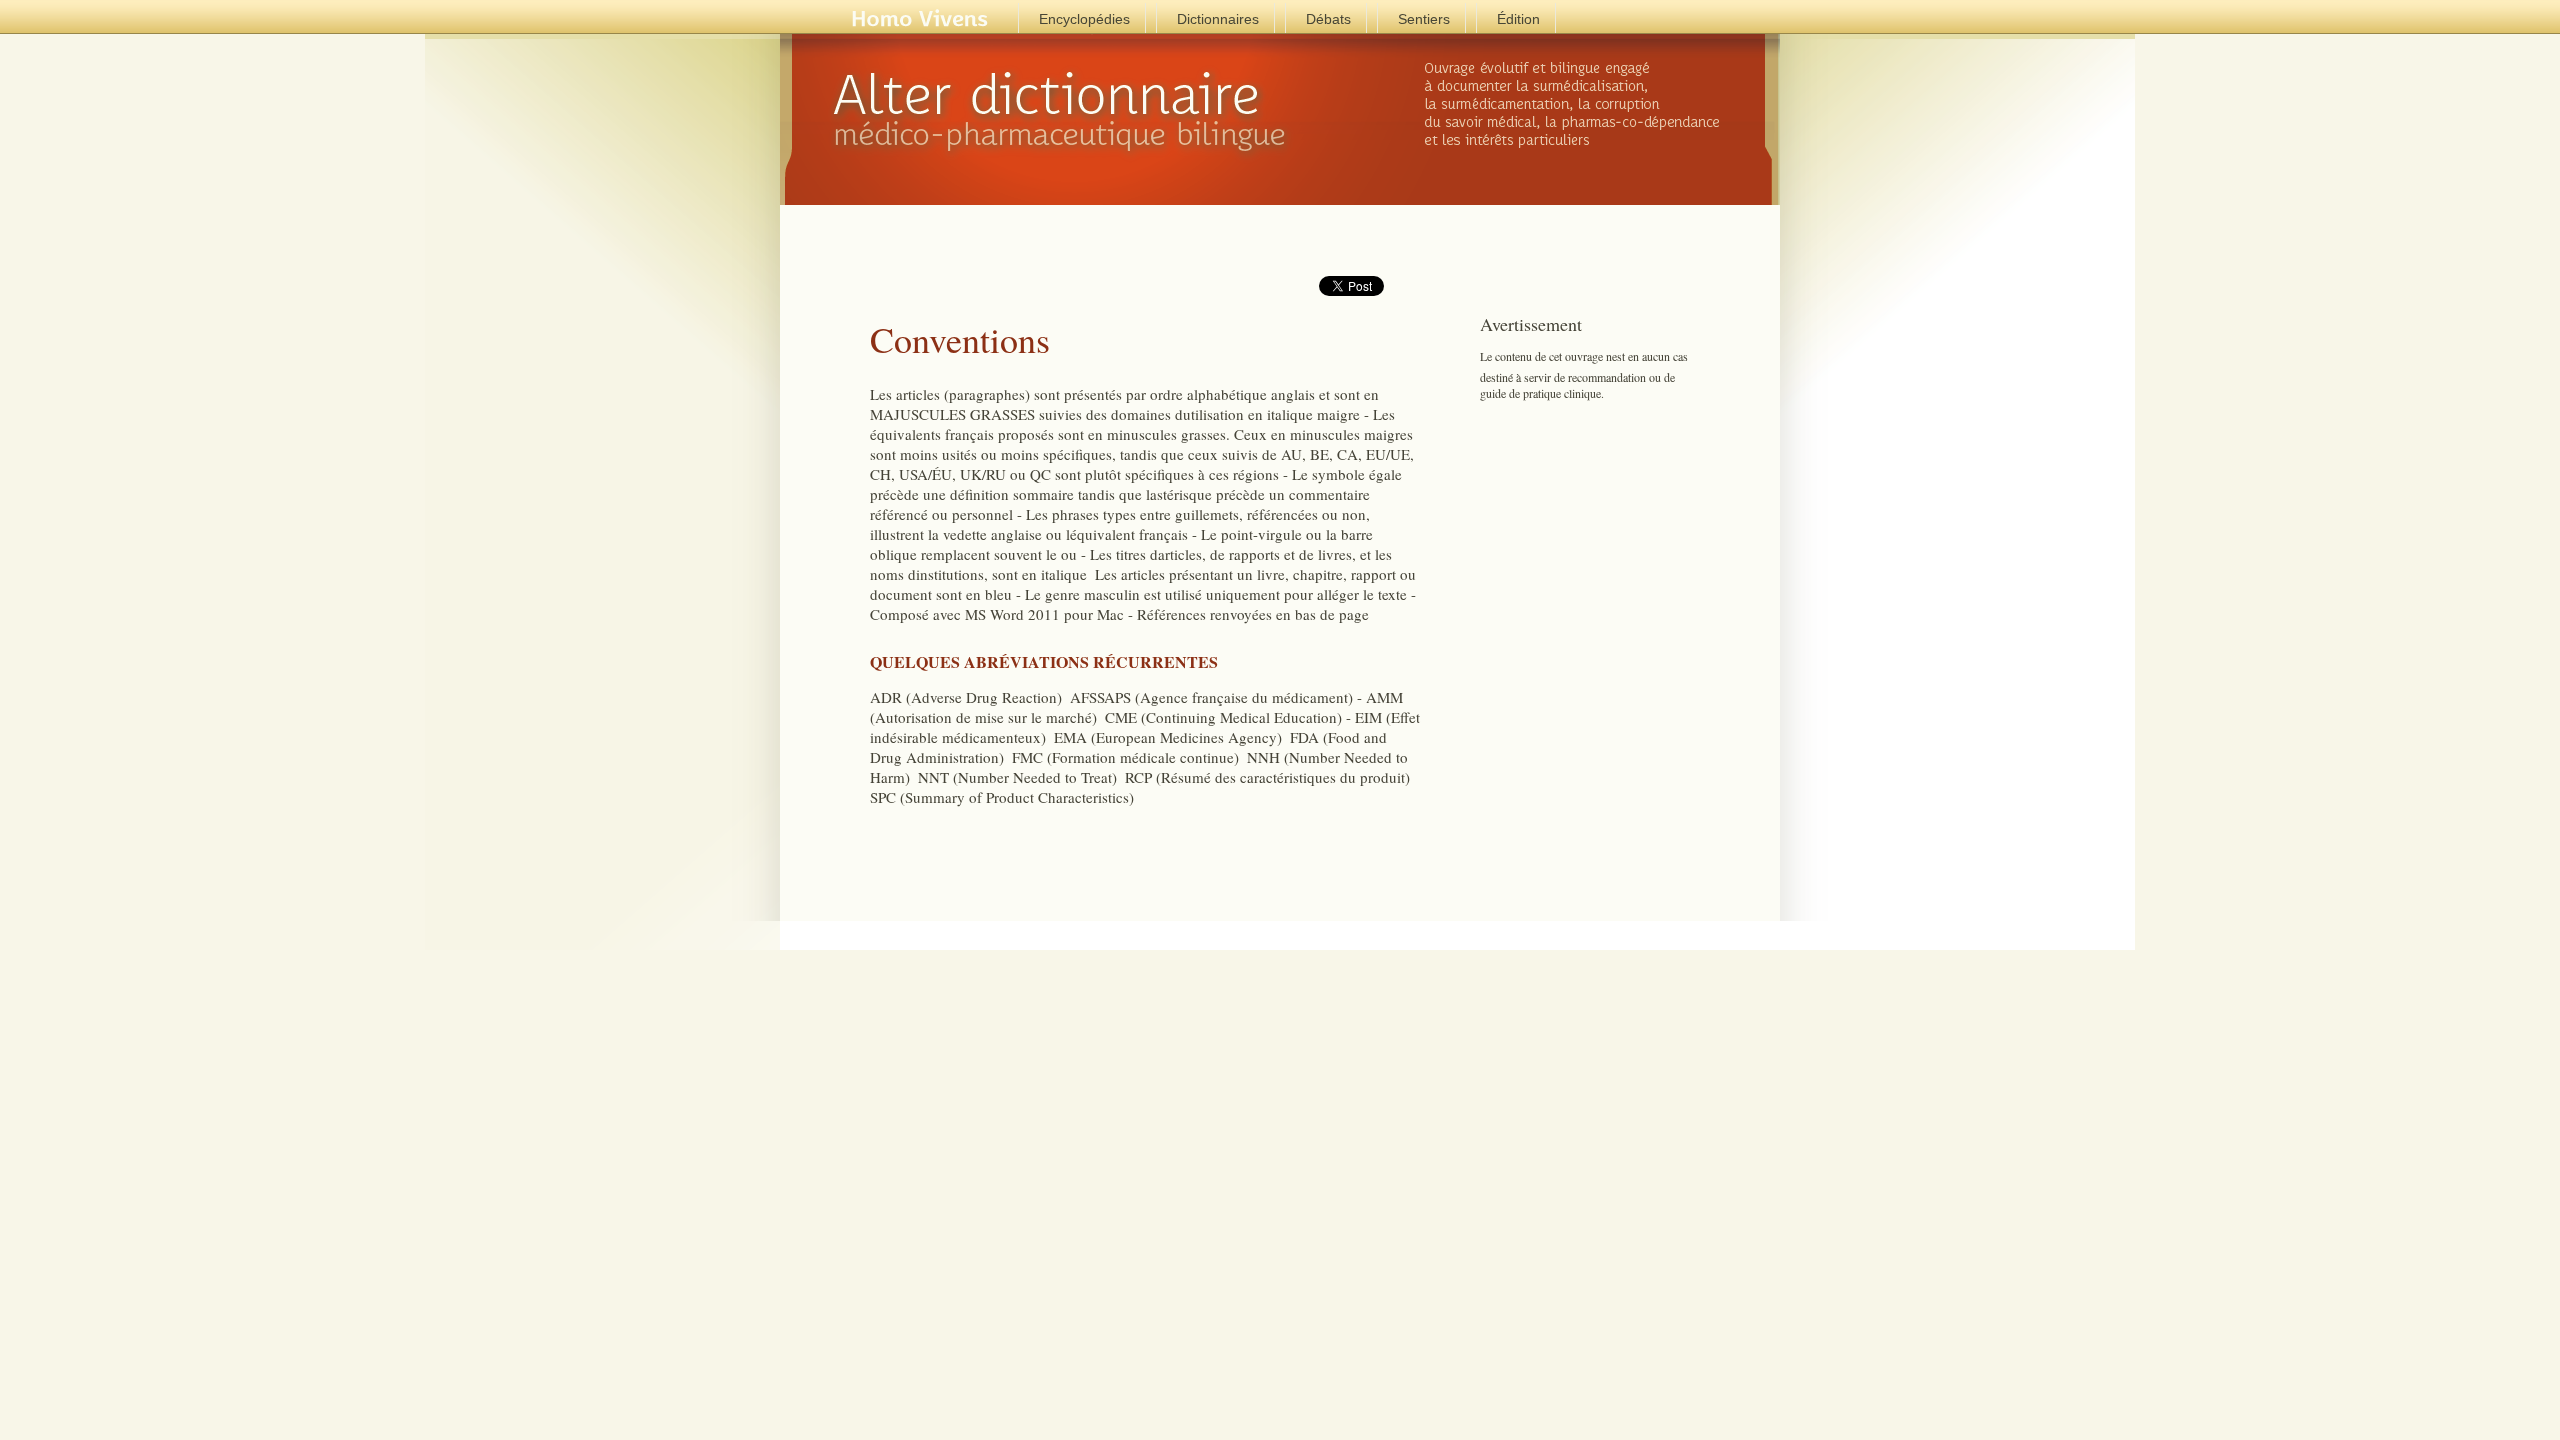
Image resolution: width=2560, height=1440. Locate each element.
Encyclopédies (1084, 19)
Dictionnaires (1218, 19)
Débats (1328, 19)
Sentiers (1424, 19)
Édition (1518, 19)
